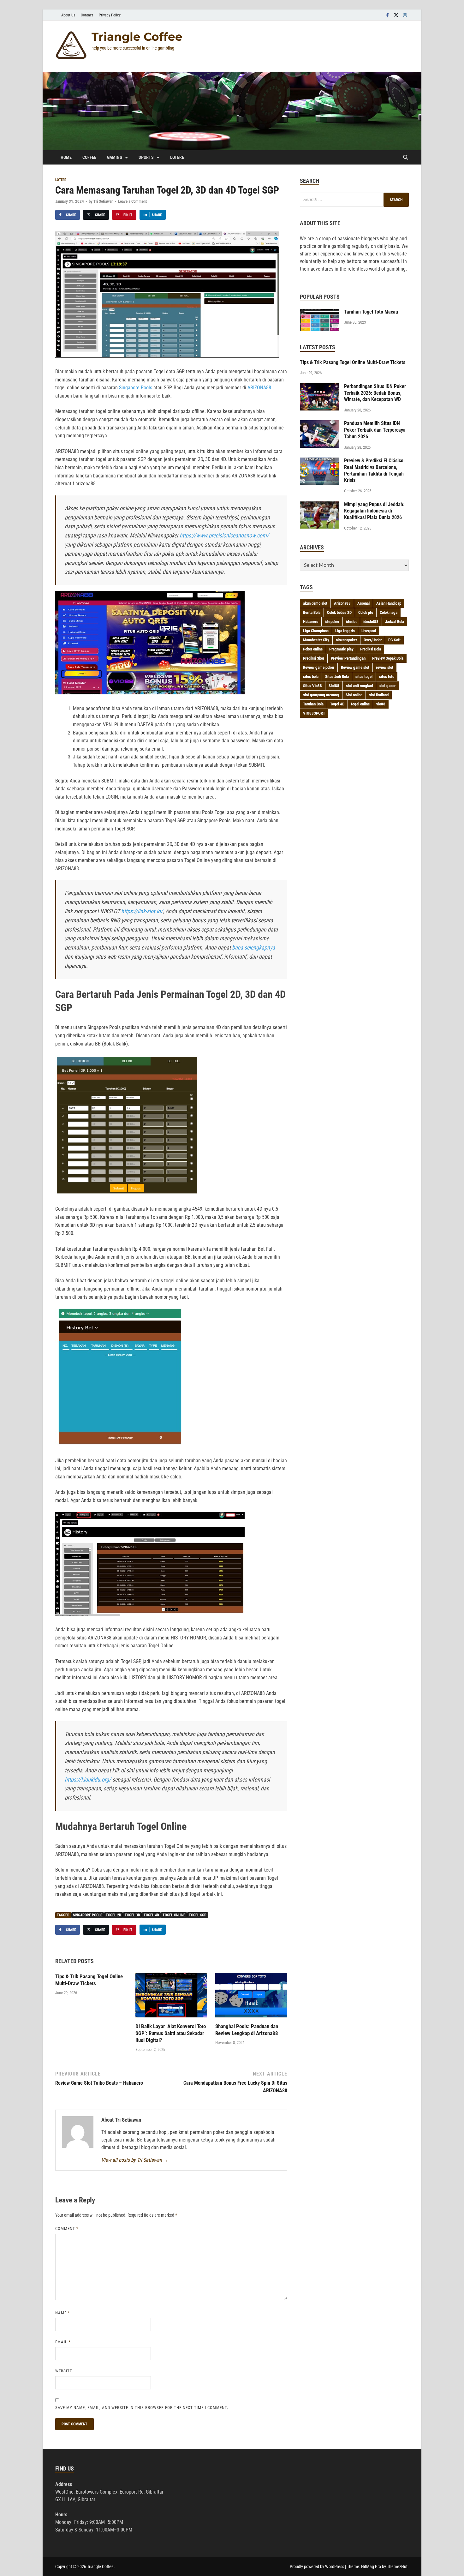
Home (66, 157)
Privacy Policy (110, 15)
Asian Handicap (389, 603)
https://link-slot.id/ (142, 911)
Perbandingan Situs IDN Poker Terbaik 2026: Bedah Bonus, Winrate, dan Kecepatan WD (375, 393)
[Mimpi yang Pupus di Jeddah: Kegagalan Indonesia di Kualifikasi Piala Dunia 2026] (320, 505)
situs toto (387, 677)
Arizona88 (342, 603)
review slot (385, 667)
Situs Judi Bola (337, 677)
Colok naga (389, 612)
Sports (146, 157)
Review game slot (355, 667)
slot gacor (387, 686)
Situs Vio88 (312, 686)
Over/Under (373, 640)
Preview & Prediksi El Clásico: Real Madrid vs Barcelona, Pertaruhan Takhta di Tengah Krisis (374, 470)
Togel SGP (198, 1915)
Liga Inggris (345, 631)
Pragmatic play (341, 649)
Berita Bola (312, 612)
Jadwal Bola (395, 622)
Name (63, 2313)
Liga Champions (316, 631)
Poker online (313, 649)
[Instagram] (405, 15)
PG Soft (394, 640)
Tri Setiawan (103, 201)
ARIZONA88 (259, 388)
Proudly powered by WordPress (317, 2567)
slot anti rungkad (359, 686)
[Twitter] (396, 15)
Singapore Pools (136, 388)
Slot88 (334, 686)
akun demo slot (315, 603)
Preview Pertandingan (348, 658)
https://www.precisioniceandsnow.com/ (224, 535)
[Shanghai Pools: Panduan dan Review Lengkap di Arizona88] (251, 1997)
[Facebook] (387, 15)
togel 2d (113, 1915)
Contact (87, 15)
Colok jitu (366, 612)
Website (64, 2371)
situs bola (311, 677)
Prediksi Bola (371, 649)
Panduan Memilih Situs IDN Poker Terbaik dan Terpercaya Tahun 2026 (375, 430)
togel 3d (132, 1915)
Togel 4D (151, 1915)
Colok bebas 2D (339, 612)
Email (63, 2342)
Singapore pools (88, 1915)
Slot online (354, 695)
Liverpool (369, 631)
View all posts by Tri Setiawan (135, 2160)
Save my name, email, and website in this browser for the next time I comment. (142, 2408)
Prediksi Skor (314, 658)
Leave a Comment (132, 201)
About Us (68, 15)
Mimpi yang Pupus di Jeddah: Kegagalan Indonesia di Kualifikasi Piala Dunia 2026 (374, 511)
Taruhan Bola (313, 704)
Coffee (89, 157)
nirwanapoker (346, 640)
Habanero (311, 622)
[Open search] (406, 158)
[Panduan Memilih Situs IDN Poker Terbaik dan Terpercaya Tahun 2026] (320, 424)
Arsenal (363, 603)
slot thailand (379, 695)
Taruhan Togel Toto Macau (371, 312)
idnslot (351, 622)
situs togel (364, 677)
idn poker (332, 622)
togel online (174, 1915)
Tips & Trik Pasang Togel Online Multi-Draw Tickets (353, 362)
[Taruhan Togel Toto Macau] (320, 312)
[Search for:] (354, 200)
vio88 (381, 704)
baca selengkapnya (253, 947)
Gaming (115, 157)
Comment (67, 2229)
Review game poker (319, 667)
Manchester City (316, 640)
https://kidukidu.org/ (88, 1779)
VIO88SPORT (314, 713)
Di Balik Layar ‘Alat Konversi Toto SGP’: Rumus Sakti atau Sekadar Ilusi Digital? (171, 2033)
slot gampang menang (321, 695)
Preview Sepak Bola (388, 658)
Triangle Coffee (137, 37)
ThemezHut (397, 2567)
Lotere (177, 157)
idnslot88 (371, 622)
